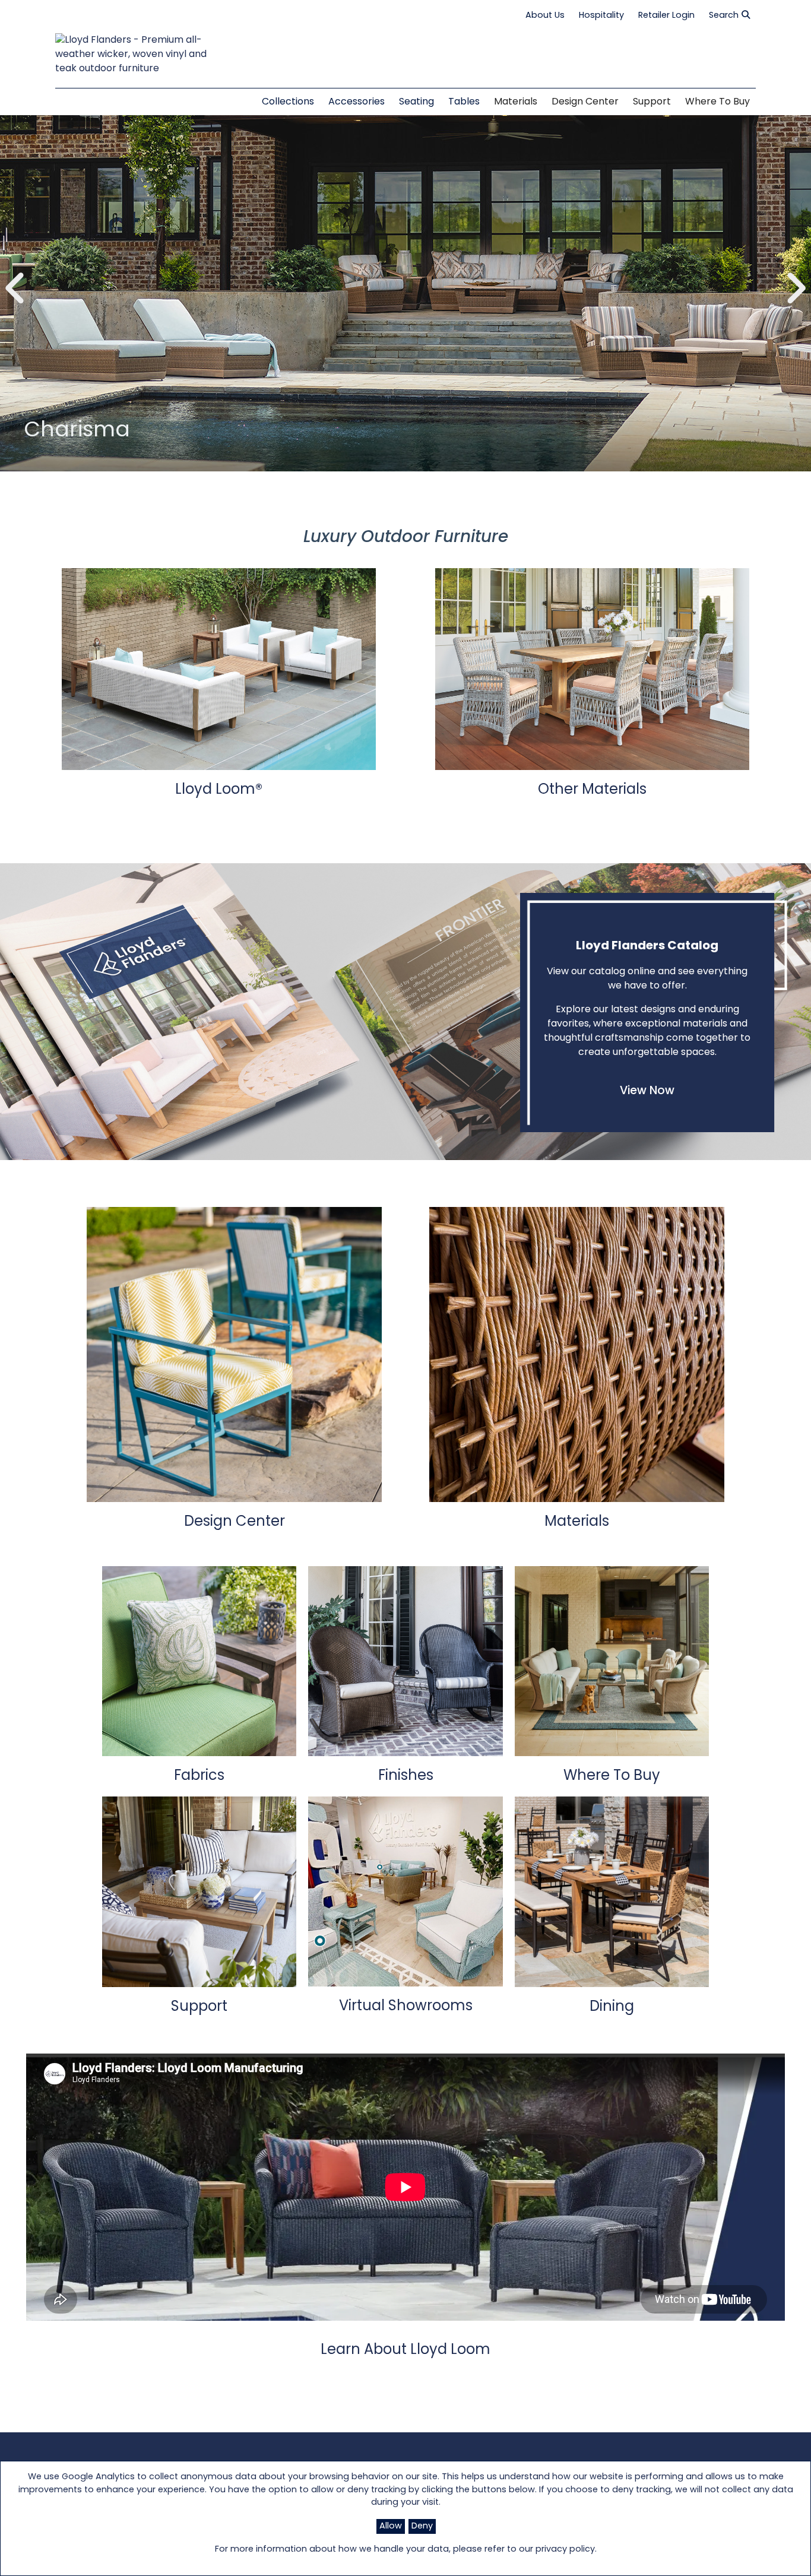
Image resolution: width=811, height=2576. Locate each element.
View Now (647, 1091)
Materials (516, 102)
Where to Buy (717, 102)
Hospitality (601, 16)
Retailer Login (666, 16)
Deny (422, 2526)
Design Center (585, 102)
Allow (391, 2526)
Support (652, 102)
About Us (545, 16)
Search (724, 16)
